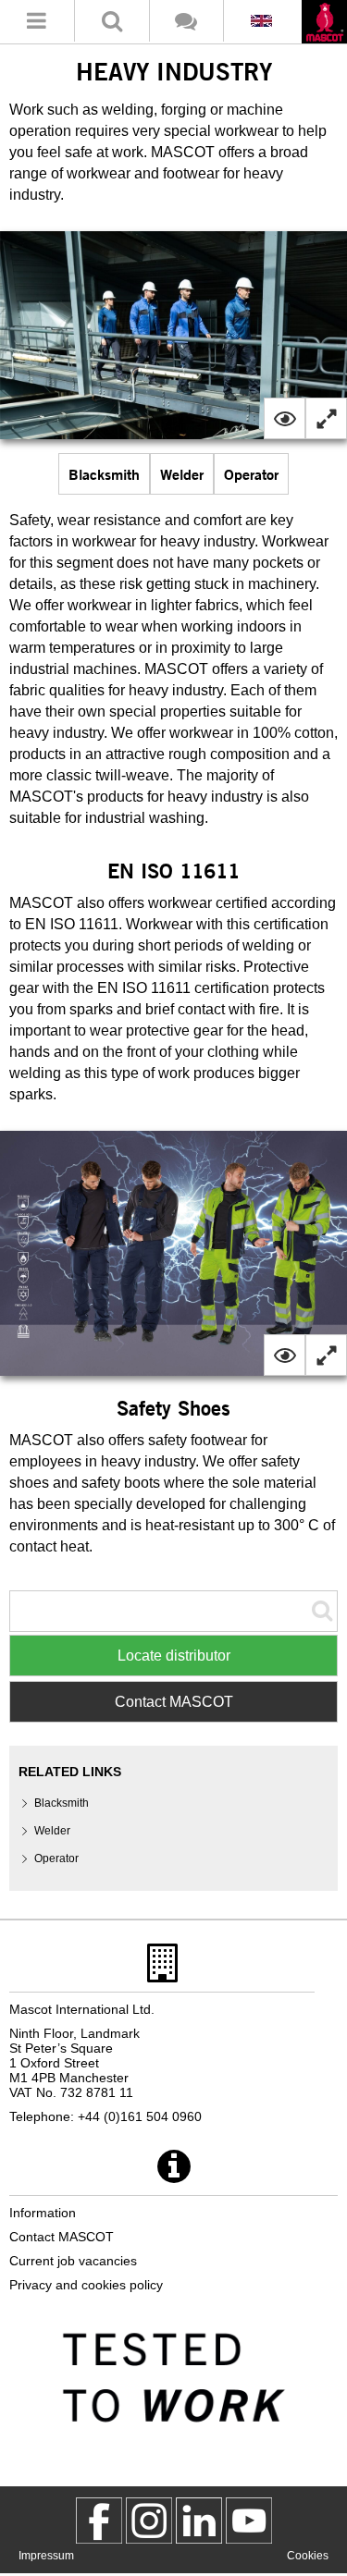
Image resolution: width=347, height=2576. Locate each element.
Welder (182, 474)
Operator (251, 474)
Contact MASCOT (174, 1702)
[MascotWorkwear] (99, 2521)
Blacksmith (104, 474)
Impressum (46, 2556)
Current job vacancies (73, 2261)
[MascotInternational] (249, 2521)
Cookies (308, 2556)
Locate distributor (174, 1656)
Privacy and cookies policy (86, 2285)
